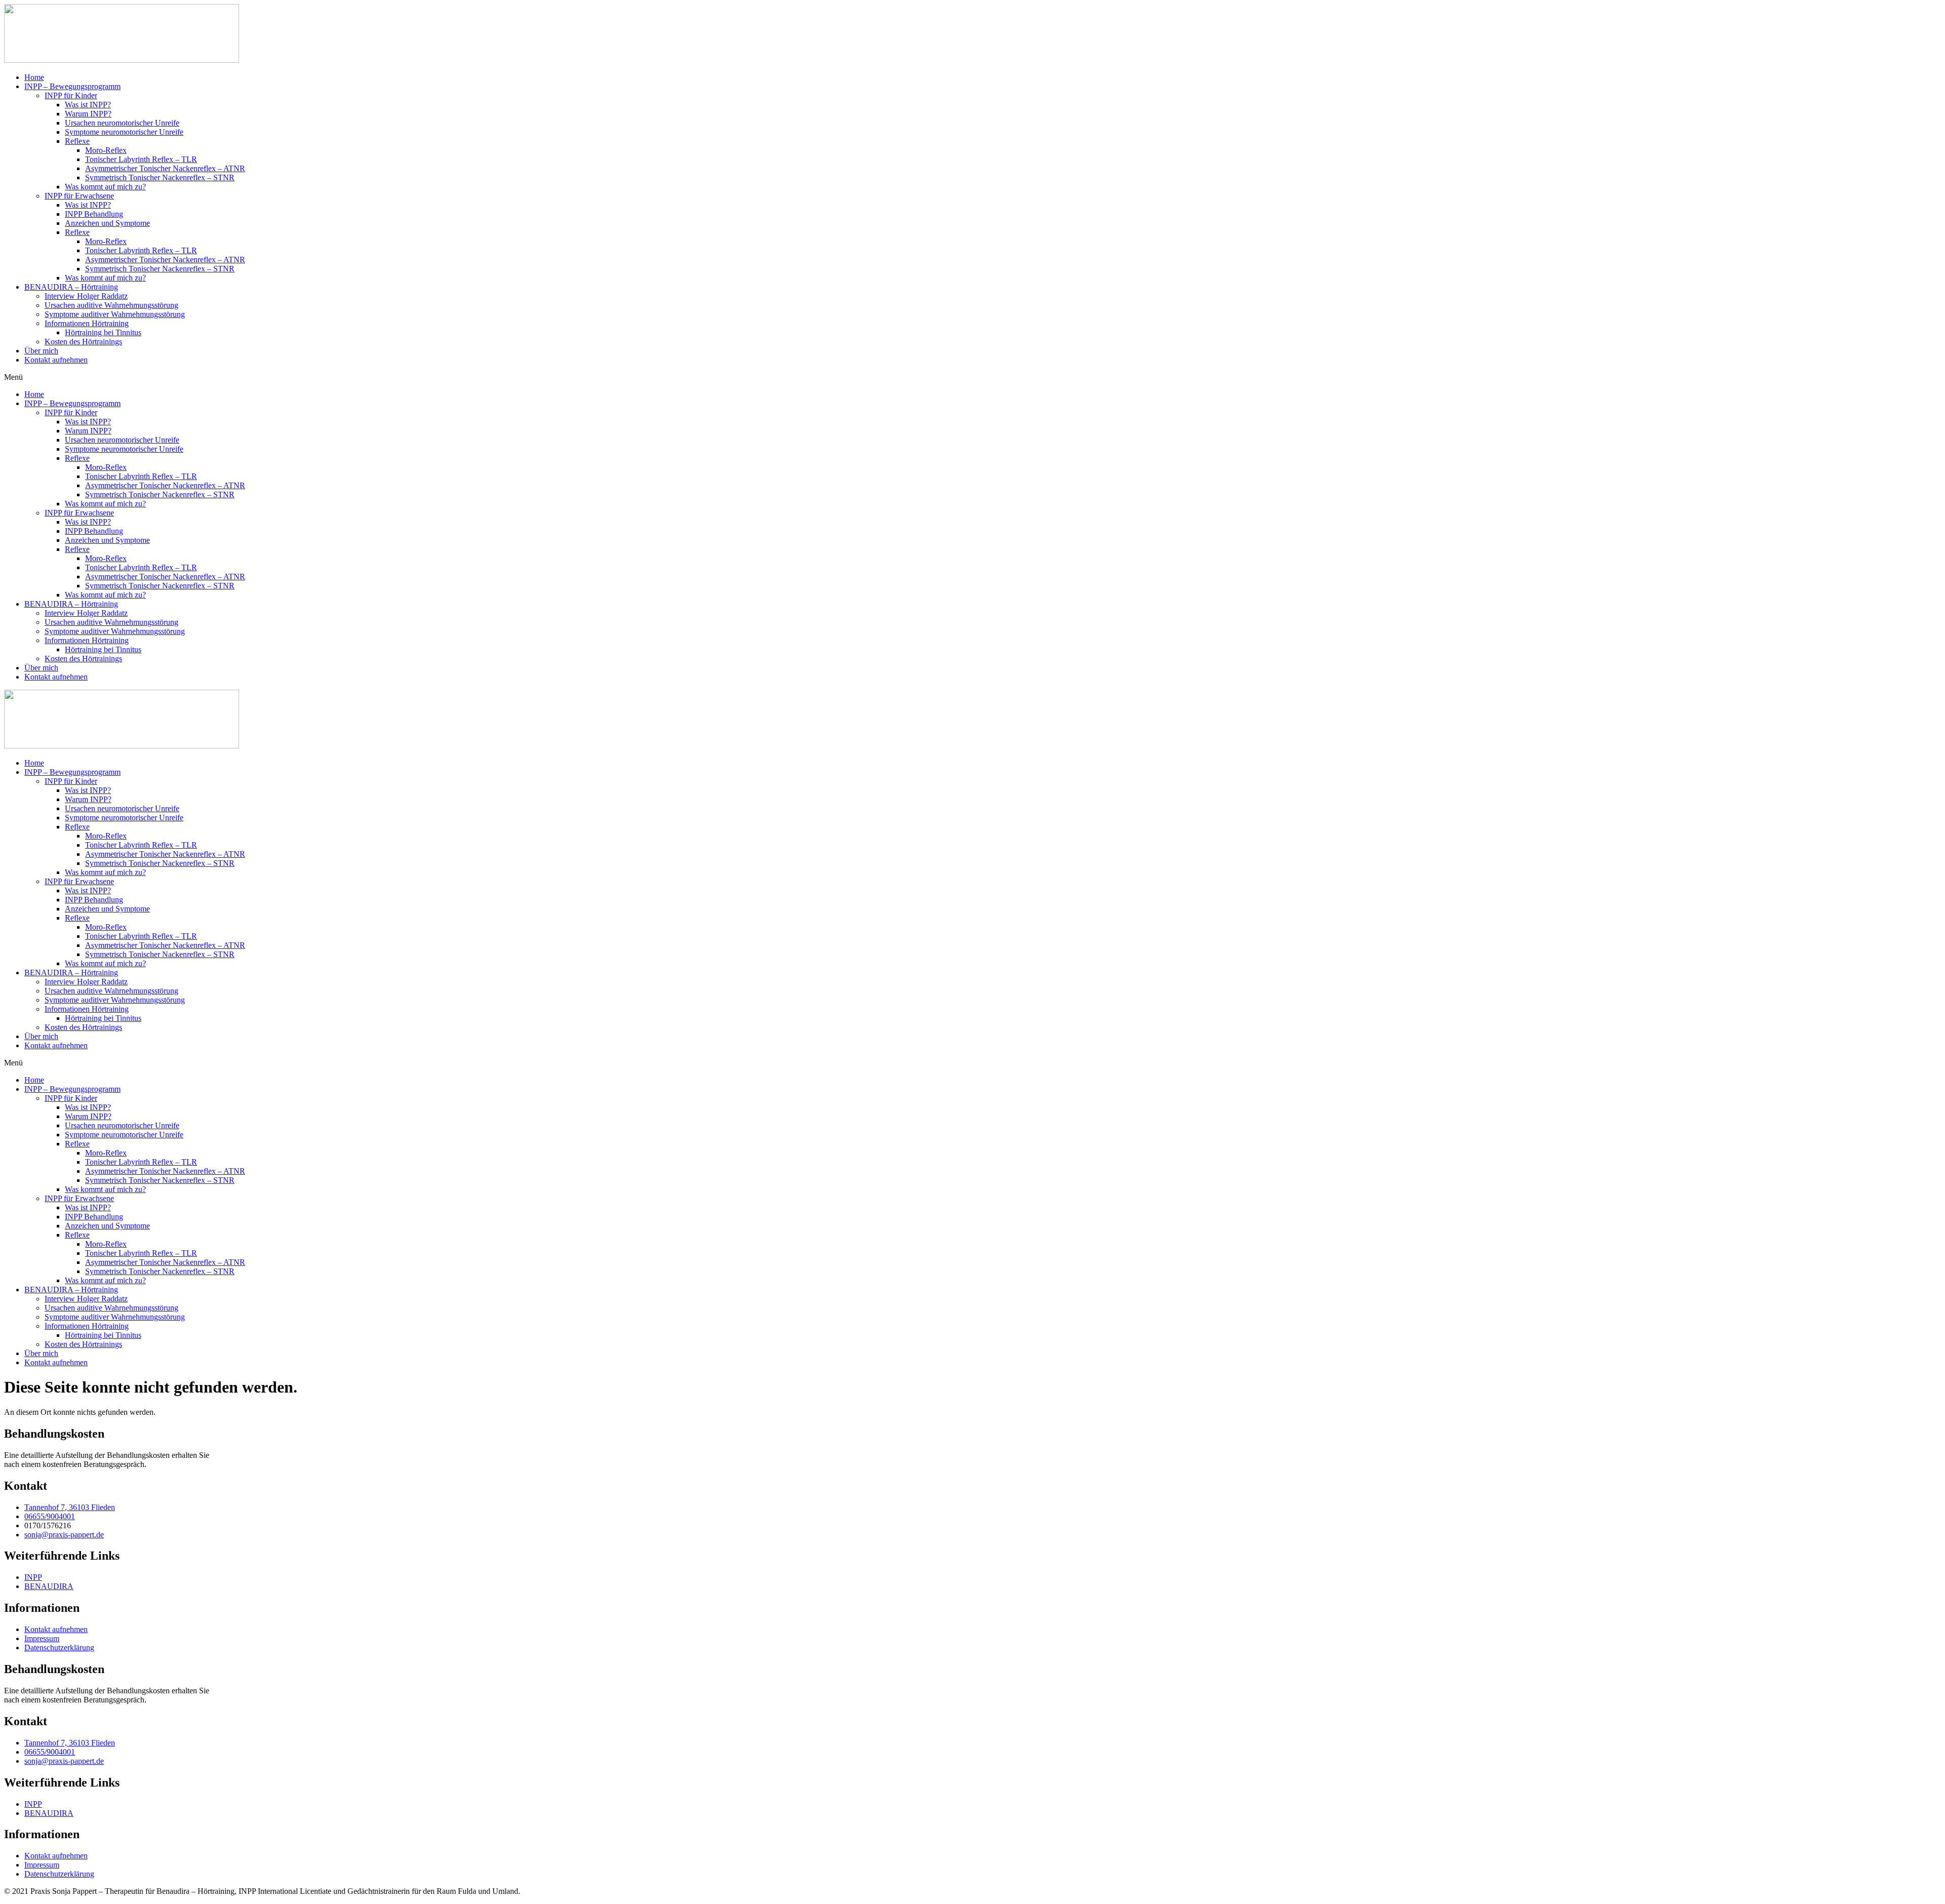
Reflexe (77, 141)
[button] (972, 377)
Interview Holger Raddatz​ (86, 296)
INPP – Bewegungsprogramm (72, 86)
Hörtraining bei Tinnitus (103, 332)
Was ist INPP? (88, 105)
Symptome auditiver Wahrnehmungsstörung (115, 314)
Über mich (41, 351)
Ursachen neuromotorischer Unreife (122, 123)
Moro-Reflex (106, 150)
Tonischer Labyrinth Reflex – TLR (141, 159)
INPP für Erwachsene (79, 196)
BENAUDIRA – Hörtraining (71, 287)
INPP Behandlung (94, 214)
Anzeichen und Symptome (107, 223)
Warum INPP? (88, 114)
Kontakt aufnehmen (56, 360)
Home (34, 77)
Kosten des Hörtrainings (83, 342)
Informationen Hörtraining (87, 323)
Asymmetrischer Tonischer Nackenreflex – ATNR (165, 168)
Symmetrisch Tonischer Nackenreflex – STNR (160, 177)
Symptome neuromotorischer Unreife (124, 132)
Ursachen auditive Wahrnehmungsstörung (111, 305)
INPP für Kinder (71, 95)
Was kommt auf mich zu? (105, 187)
